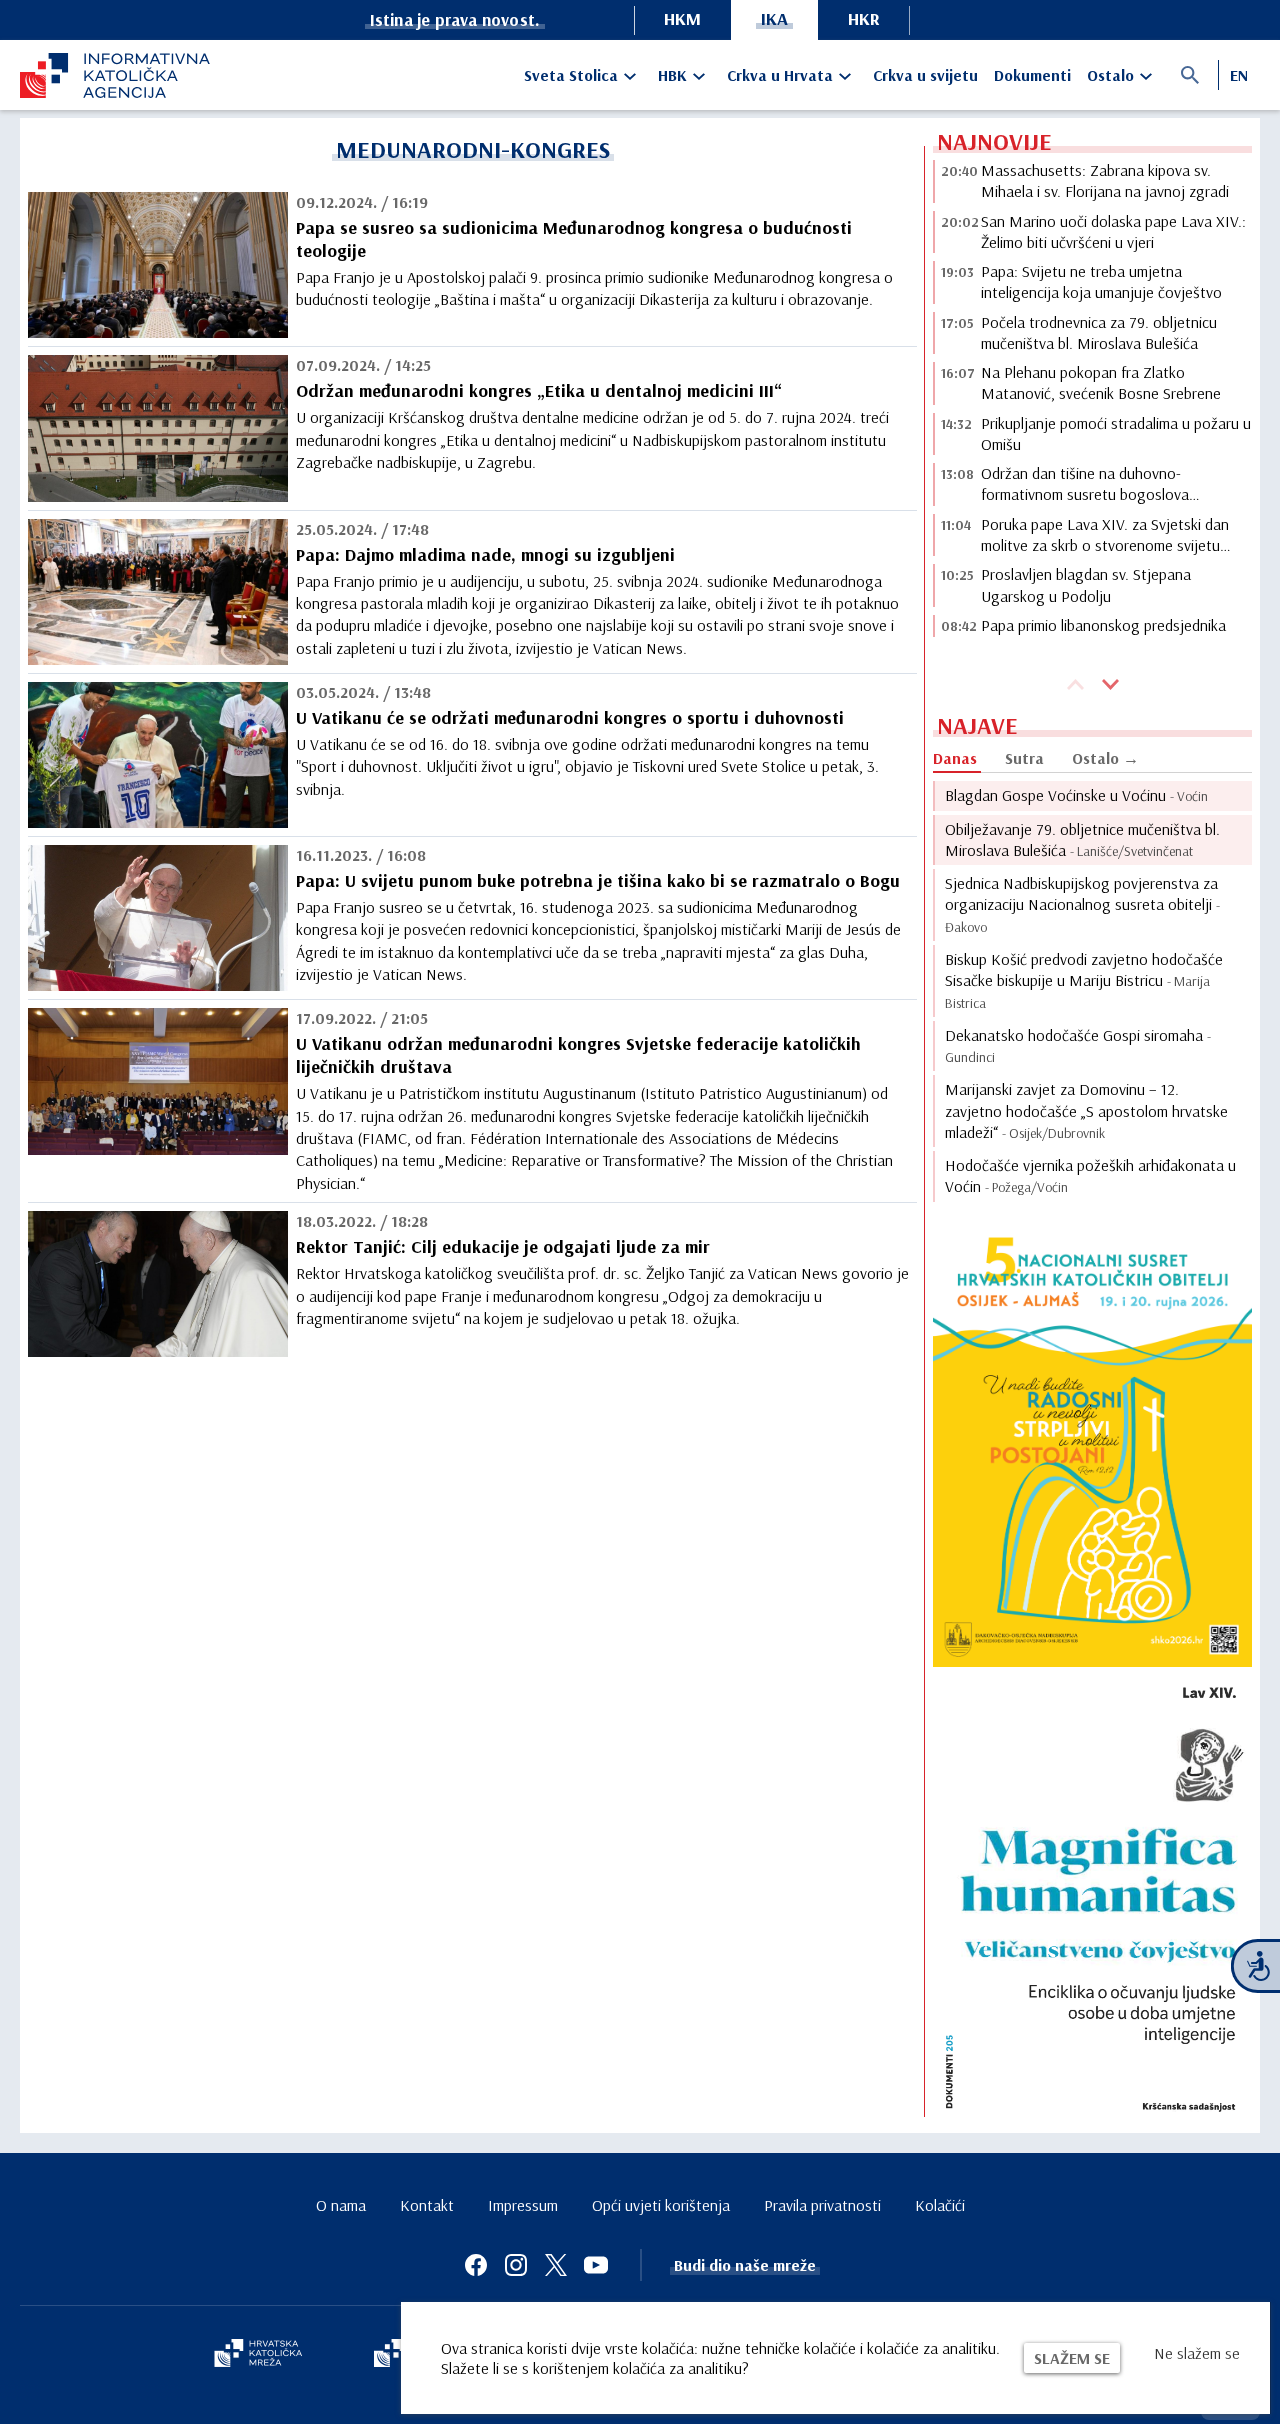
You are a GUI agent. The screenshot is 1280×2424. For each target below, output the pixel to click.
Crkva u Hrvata (780, 75)
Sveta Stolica (571, 75)
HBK (672, 75)
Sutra (1024, 758)
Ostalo (1110, 75)
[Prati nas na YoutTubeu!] (596, 2265)
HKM (682, 18)
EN (1239, 75)
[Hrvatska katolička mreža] (258, 2355)
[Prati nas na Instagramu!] (516, 2265)
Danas (955, 758)
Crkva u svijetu (925, 75)
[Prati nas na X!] (556, 2265)
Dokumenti (1032, 75)
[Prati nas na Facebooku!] (476, 2265)
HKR (864, 18)
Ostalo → (1105, 758)
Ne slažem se (1197, 2353)
